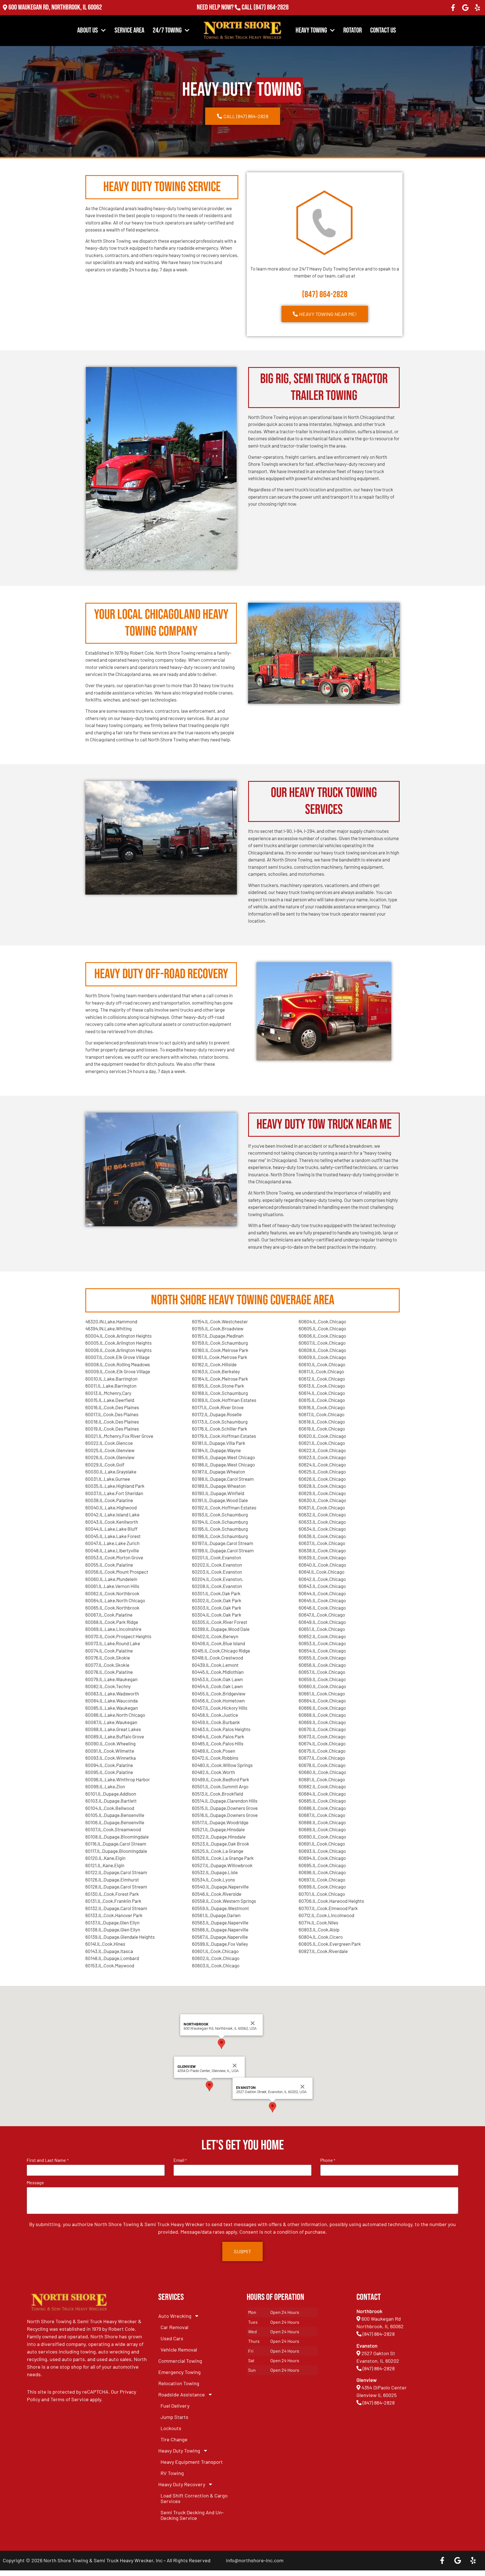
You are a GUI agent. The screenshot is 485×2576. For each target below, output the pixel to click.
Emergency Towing (179, 2372)
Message (35, 2183)
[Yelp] (477, 8)
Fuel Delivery (175, 2406)
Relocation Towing (179, 2383)
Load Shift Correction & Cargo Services (194, 2498)
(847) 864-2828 (271, 7)
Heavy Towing (311, 30)
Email (180, 2160)
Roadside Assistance (182, 2394)
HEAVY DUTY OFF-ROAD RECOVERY (161, 974)
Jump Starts (174, 2417)
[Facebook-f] (453, 8)
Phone (328, 2160)
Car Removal (174, 2327)
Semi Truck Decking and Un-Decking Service (192, 2515)
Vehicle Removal (179, 2350)
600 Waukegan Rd (381, 2319)
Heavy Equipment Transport (192, 2462)
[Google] (465, 8)
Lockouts (171, 2428)
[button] (209, 2086)
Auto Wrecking (175, 2316)
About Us (88, 30)
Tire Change (174, 2439)
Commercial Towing (180, 2361)
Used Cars (172, 2338)
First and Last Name (47, 2160)
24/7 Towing (167, 30)
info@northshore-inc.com (255, 2560)
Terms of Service (70, 2399)
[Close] (235, 2066)
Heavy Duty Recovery (182, 2484)
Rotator (353, 30)
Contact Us (383, 30)
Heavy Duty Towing (179, 2451)
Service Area (129, 30)
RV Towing (172, 2473)
